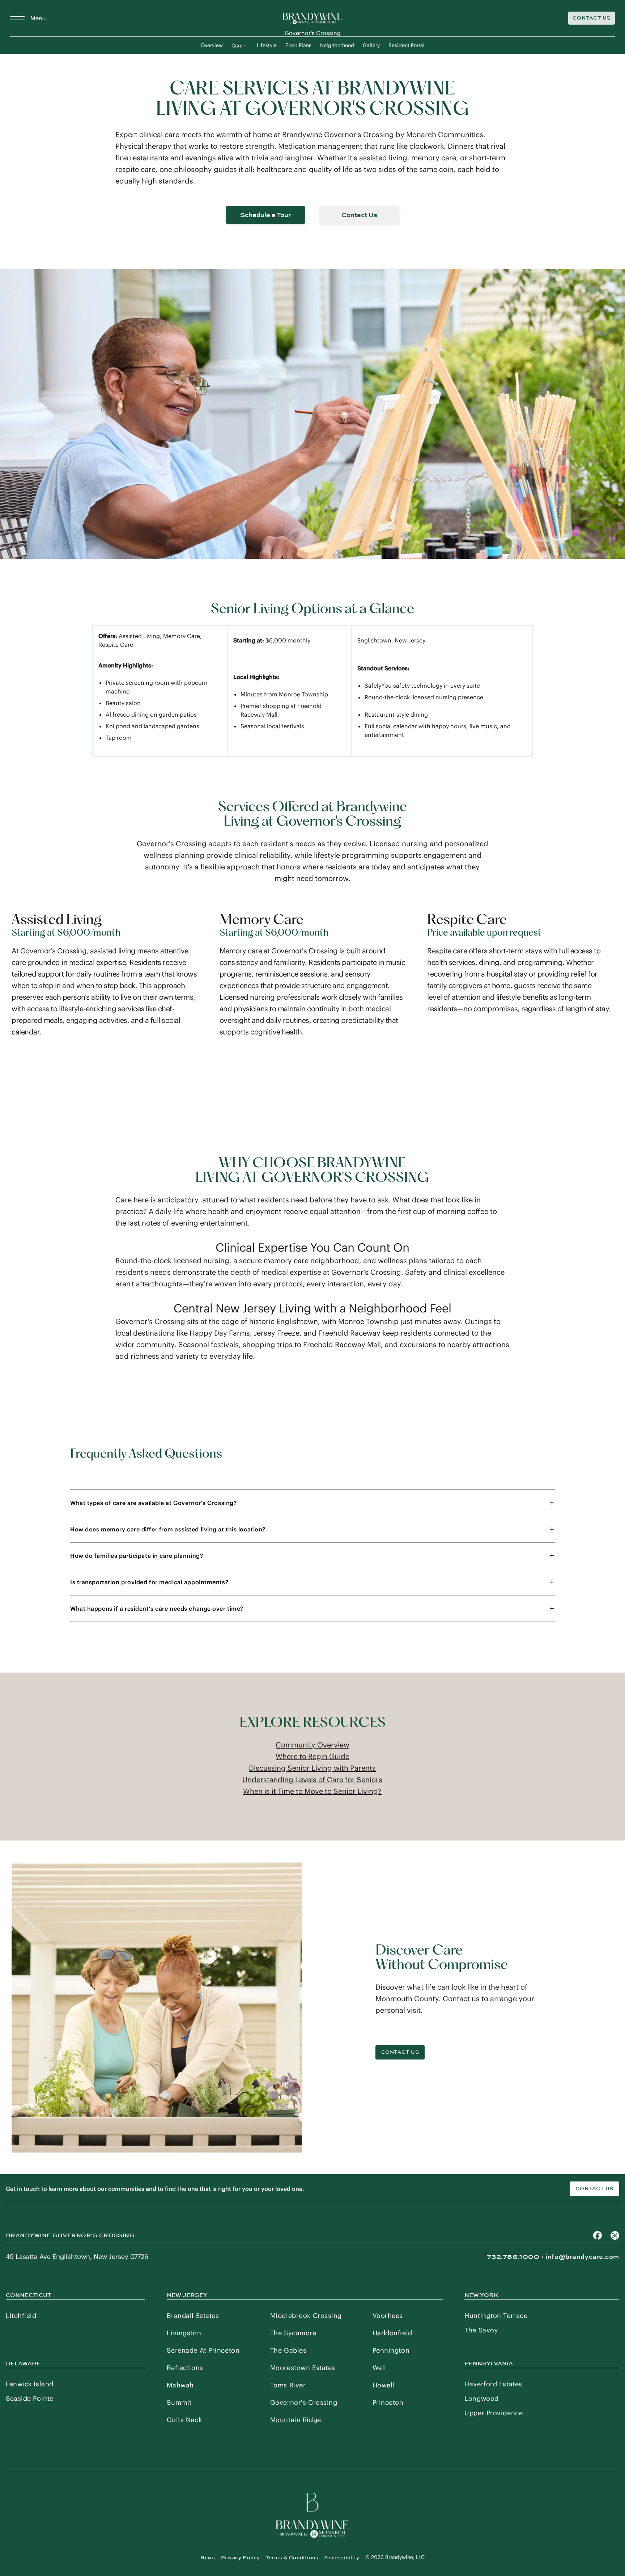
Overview (212, 45)
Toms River (288, 2385)
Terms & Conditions (292, 2558)
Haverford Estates (493, 2384)
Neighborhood (337, 45)
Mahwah (180, 2385)
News (208, 2558)
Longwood (481, 2398)
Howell (384, 2385)
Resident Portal (407, 45)
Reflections (185, 2368)
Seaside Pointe (30, 2398)
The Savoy (481, 2330)
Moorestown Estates (303, 2368)
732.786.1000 (513, 2257)
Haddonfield (392, 2333)
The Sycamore (293, 2333)
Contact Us (592, 18)
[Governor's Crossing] (312, 18)
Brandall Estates (193, 2316)
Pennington (391, 2350)
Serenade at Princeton (203, 2350)
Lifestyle (267, 45)
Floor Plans (298, 45)
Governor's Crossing (304, 2402)
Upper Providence (494, 2413)
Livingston (184, 2333)
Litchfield (21, 2316)
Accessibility (342, 2558)
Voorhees (388, 2316)
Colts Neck (184, 2420)
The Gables (288, 2350)
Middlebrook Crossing (306, 2316)
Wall (379, 2368)
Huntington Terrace (496, 2316)
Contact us (594, 2189)
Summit (179, 2402)
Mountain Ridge (296, 2420)
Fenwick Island (30, 2384)
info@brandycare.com (582, 2257)
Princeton (388, 2402)
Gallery (371, 45)
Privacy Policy (241, 2558)
